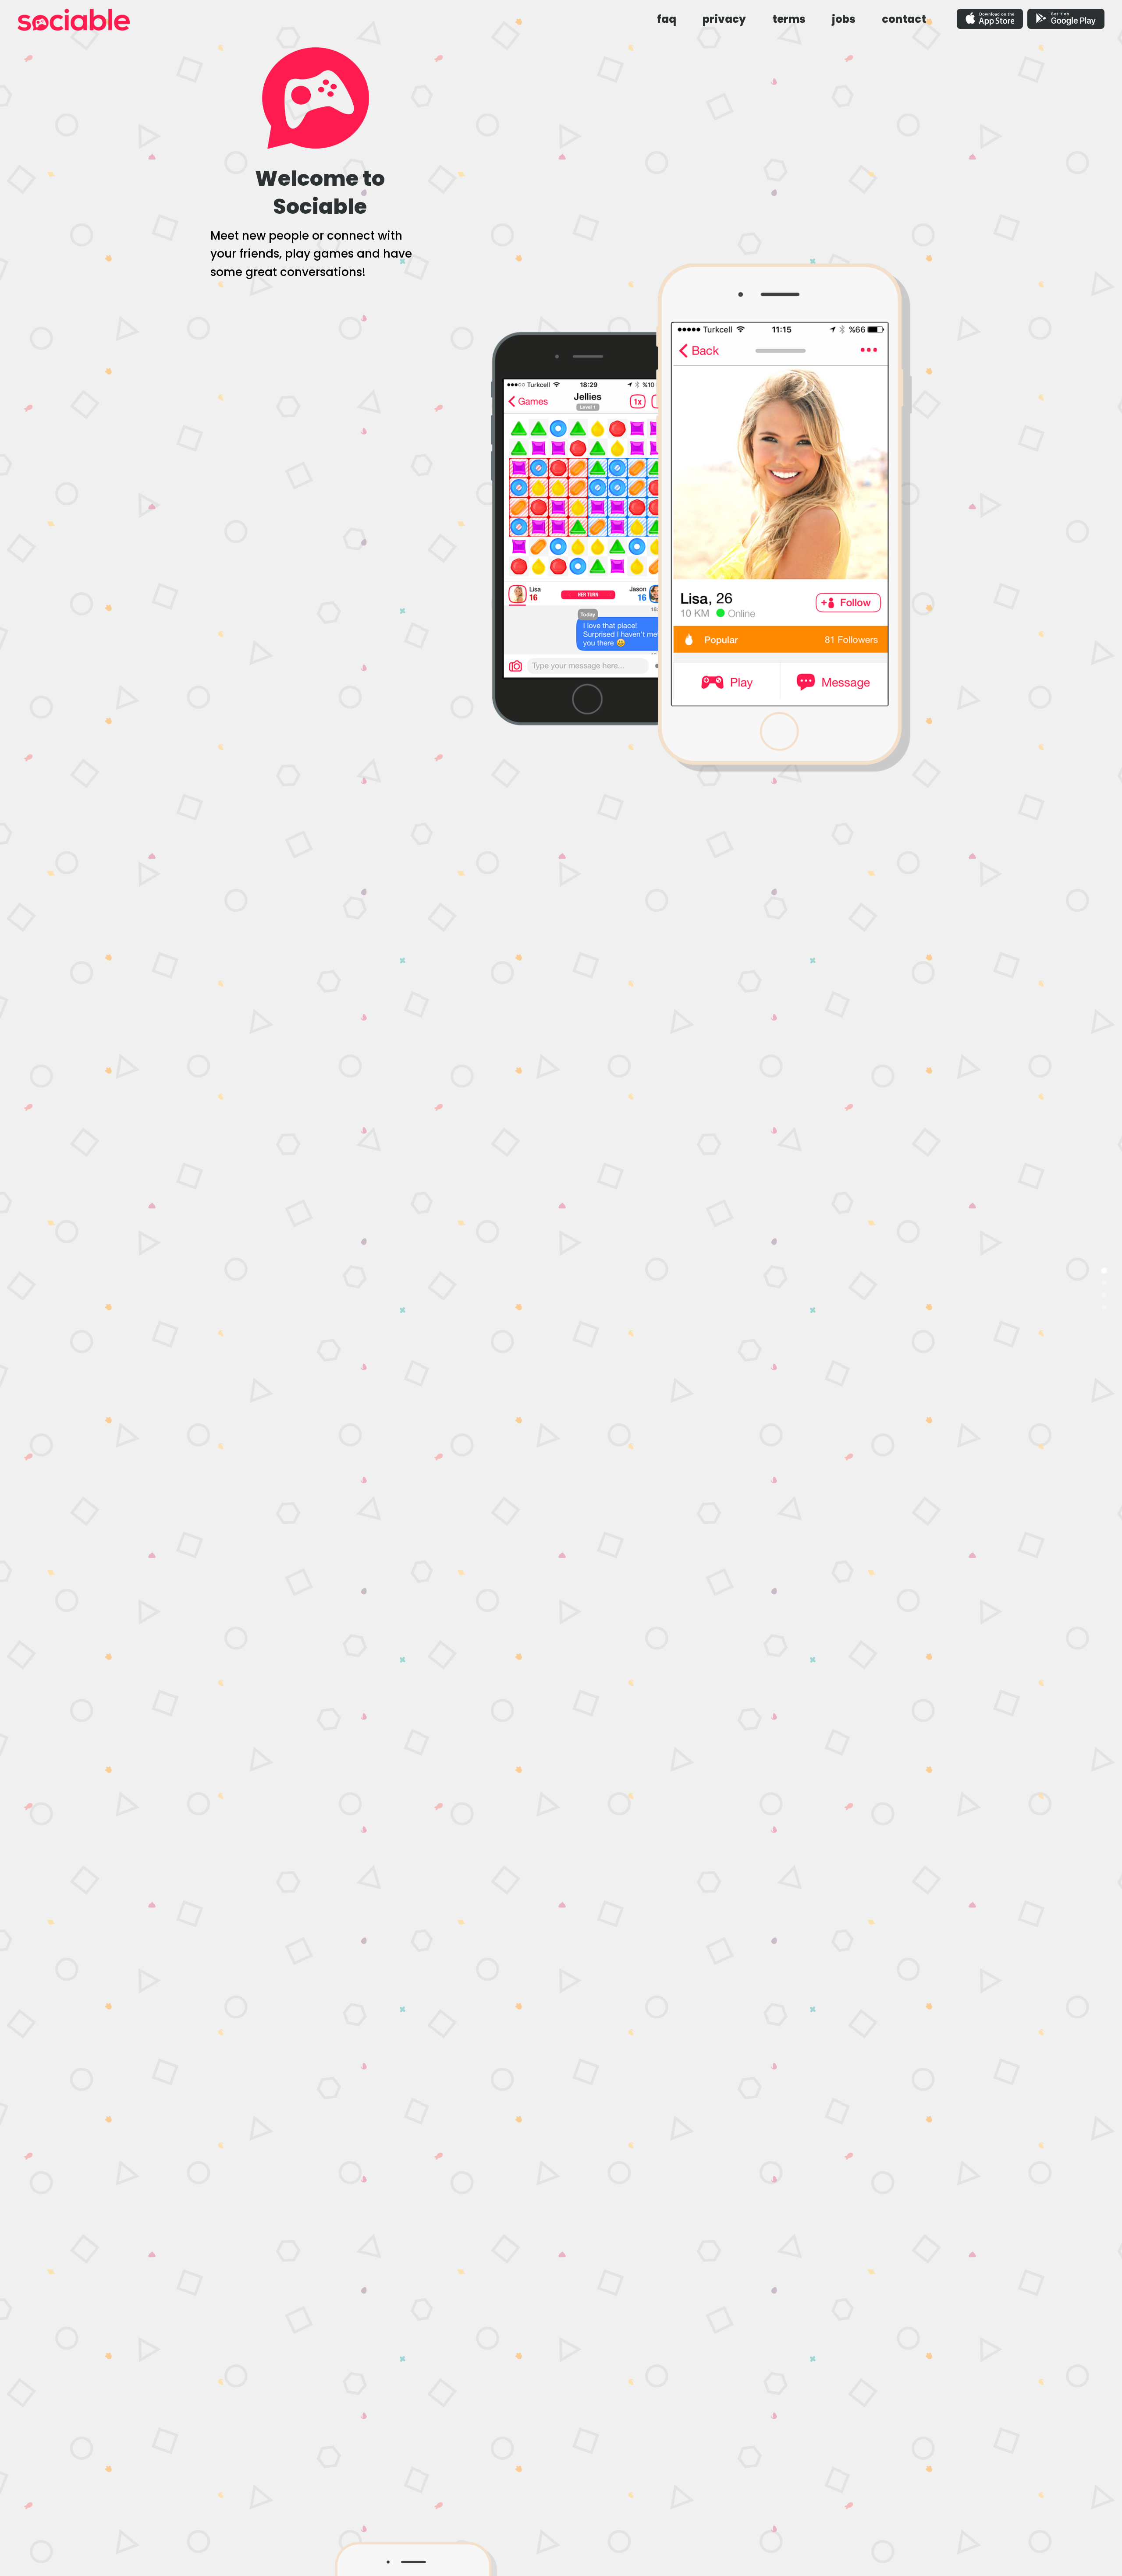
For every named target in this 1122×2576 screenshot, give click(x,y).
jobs (844, 19)
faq (667, 19)
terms (789, 19)
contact (904, 19)
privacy (724, 19)
